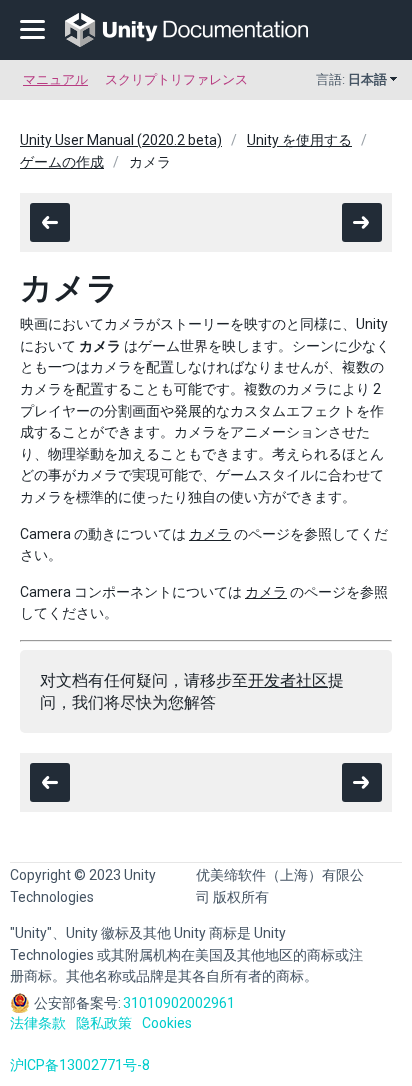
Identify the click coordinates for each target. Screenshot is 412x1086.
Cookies (167, 1023)
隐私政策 (104, 1023)
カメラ (210, 534)
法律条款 (38, 1023)
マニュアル (55, 79)
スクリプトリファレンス (176, 79)
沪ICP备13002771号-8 (80, 1065)
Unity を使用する (299, 140)
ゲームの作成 (62, 162)
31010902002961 (179, 1003)
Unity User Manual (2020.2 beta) (121, 140)
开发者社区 (288, 680)
